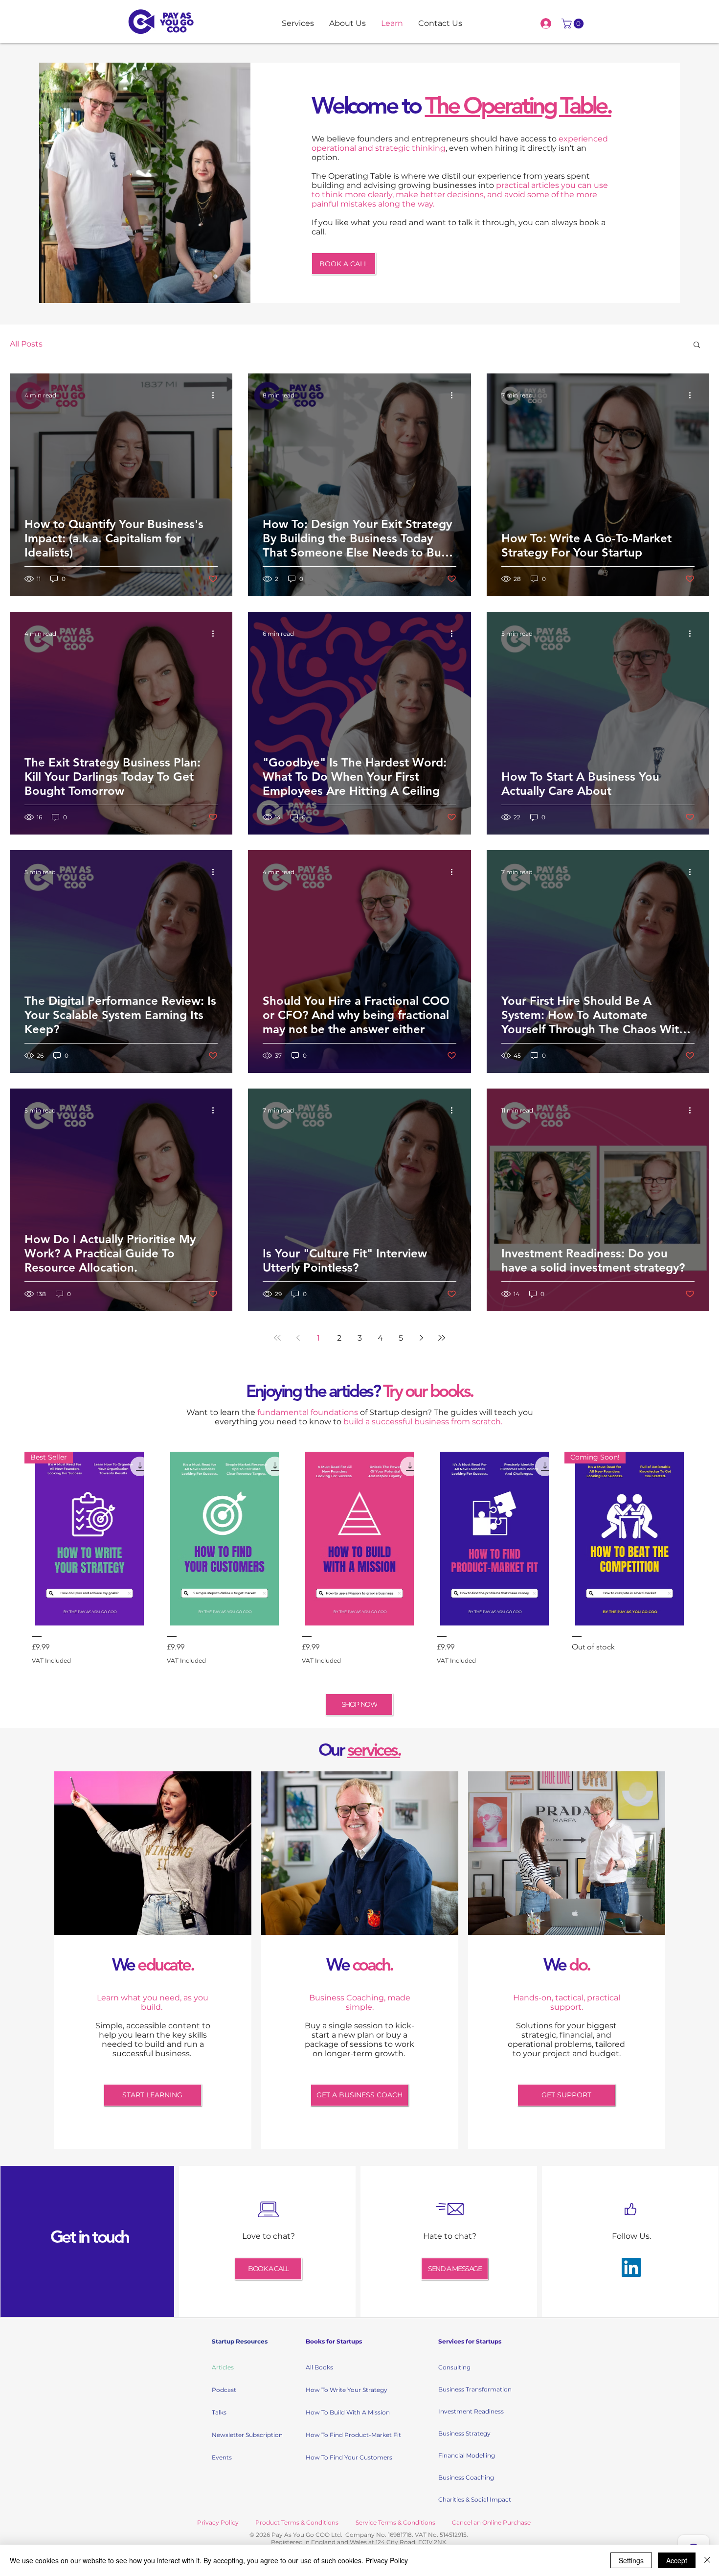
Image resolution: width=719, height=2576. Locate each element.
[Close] (707, 2560)
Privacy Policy (387, 2560)
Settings (631, 2560)
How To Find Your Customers (340, 2457)
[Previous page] (298, 1338)
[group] (359, 1562)
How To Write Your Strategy (340, 2390)
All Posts (26, 344)
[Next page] (421, 1338)
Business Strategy (464, 2433)
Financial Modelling (467, 2455)
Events (222, 2457)
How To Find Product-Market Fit (340, 2435)
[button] (574, 23)
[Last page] (442, 1338)
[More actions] (216, 395)
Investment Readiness (471, 2411)
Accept (677, 2560)
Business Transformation (473, 2389)
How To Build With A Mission (340, 2412)
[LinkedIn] (631, 2267)
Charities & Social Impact (473, 2499)
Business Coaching (466, 2477)
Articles (223, 2367)
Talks (219, 2412)
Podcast (224, 2390)
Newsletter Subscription (246, 2435)
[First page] (277, 1338)
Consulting (454, 2367)
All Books (319, 2367)
